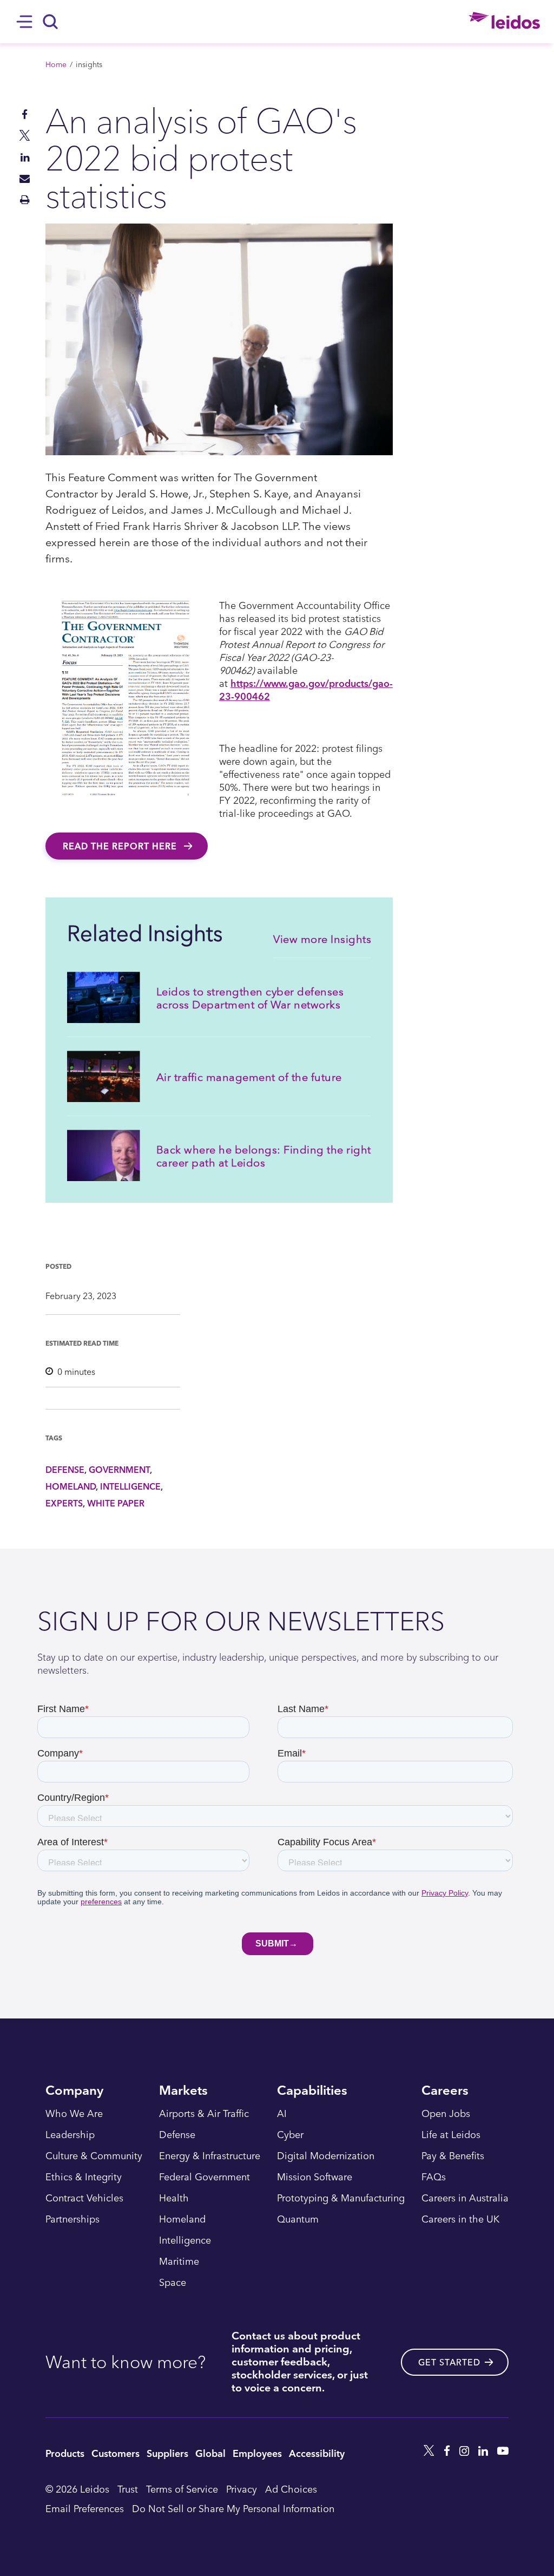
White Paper (116, 1503)
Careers (445, 2091)
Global (210, 2453)
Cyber (290, 2135)
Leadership (70, 2135)
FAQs (434, 2177)
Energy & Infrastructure (210, 2156)
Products (65, 2453)
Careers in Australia (465, 2198)
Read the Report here (121, 846)
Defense (65, 1470)
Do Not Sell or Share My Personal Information (233, 2508)
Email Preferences (85, 2508)
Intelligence (130, 1486)
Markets (183, 2091)
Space (173, 2283)
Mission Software (315, 2177)
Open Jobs (446, 2114)
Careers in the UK (460, 2219)
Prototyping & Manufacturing (341, 2198)
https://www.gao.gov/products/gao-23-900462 (306, 689)
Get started (449, 2362)
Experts (64, 1503)
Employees (257, 2453)
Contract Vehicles (84, 2198)
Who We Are (74, 2114)
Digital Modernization (326, 2156)
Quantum (298, 2219)
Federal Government (205, 2177)
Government (119, 1470)
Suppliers (167, 2453)
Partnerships (72, 2219)
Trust (128, 2489)
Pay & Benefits (453, 2156)
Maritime (179, 2262)
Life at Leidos (451, 2135)
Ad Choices (291, 2489)
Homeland (71, 1486)
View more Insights (322, 939)
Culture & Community (94, 2156)
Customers (116, 2453)
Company (74, 2091)
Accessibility (317, 2453)
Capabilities (312, 2091)
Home (56, 64)
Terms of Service (182, 2489)
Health (174, 2198)
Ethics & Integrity (84, 2177)
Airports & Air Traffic (204, 2114)
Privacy (242, 2489)
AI (282, 2114)
